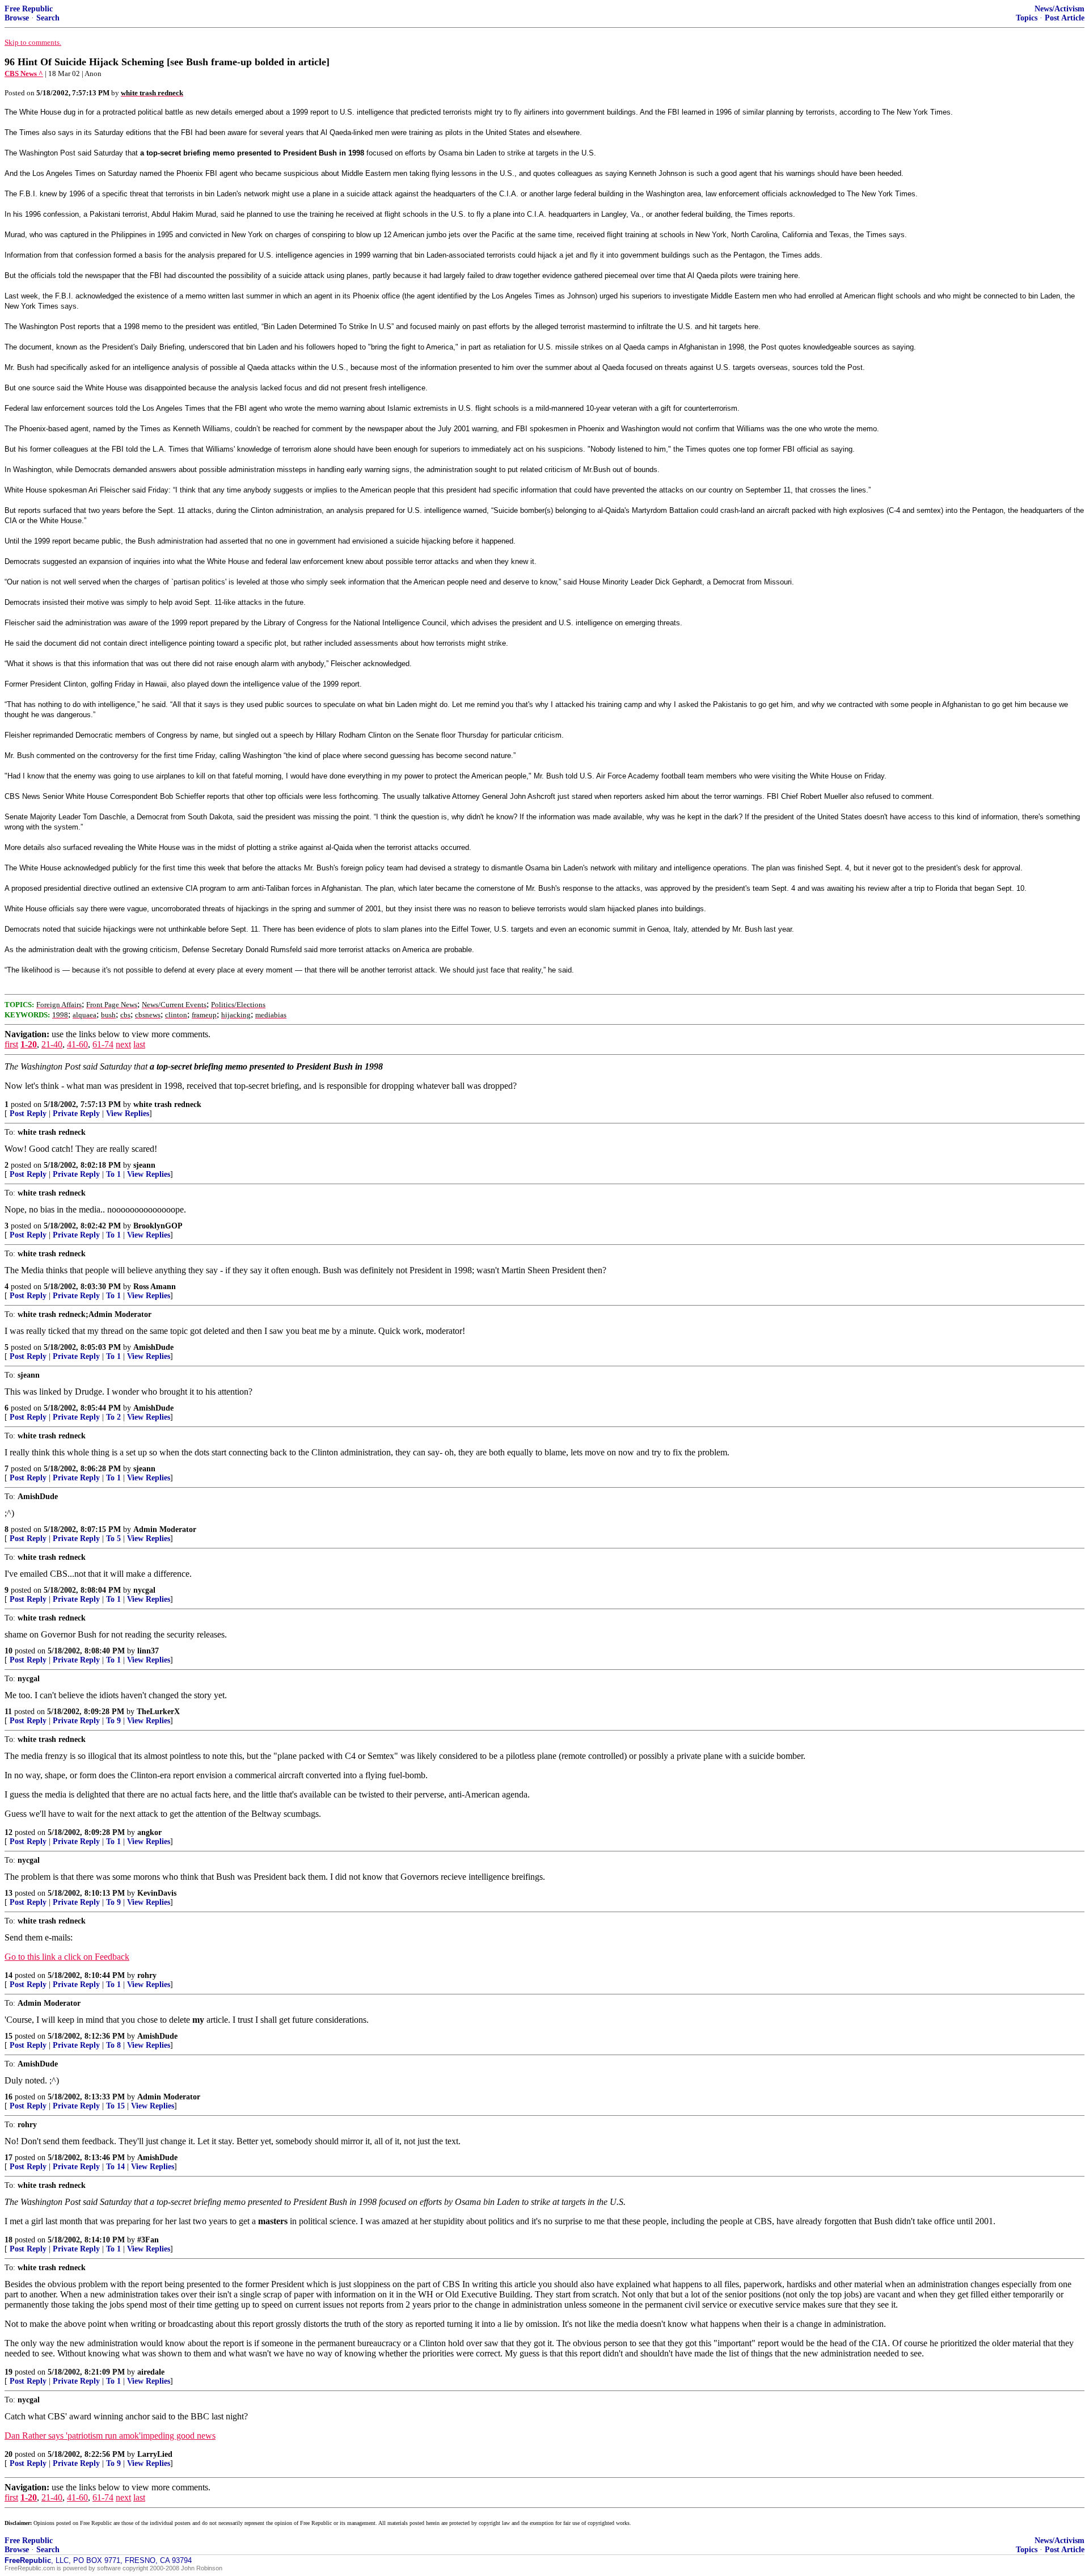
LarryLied (155, 2454)
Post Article (1065, 18)
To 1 (113, 1174)
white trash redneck (167, 1104)
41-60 (77, 1044)
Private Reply (76, 1114)
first (11, 1044)
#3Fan (148, 2240)
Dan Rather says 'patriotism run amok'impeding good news (110, 2436)
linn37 (148, 1651)
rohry (147, 1975)
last (139, 1044)
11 (8, 1712)
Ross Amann (155, 1287)
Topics (1027, 18)
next (123, 1044)
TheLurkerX (158, 1712)
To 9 (113, 1721)
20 (9, 2454)
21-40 (52, 1044)
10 (9, 1651)
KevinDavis (157, 1893)
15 (9, 2036)
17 (9, 2158)
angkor (149, 1832)
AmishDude (153, 1347)
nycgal (144, 1590)
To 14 (115, 2167)
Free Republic (29, 9)
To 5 (113, 1539)
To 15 (115, 2106)
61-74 (103, 1044)
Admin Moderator (165, 1529)
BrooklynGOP (158, 1226)
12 (9, 1832)
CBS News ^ (24, 73)
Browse (17, 18)
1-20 (29, 1044)
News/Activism (1060, 9)
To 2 (113, 1417)
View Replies (128, 1114)
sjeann (144, 1165)
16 (9, 2097)
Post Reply (28, 1114)
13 (9, 1893)
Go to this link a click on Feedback (67, 1957)
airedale (151, 2372)
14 (9, 1975)
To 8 (113, 2045)
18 (9, 2240)
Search (48, 18)
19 (9, 2372)
